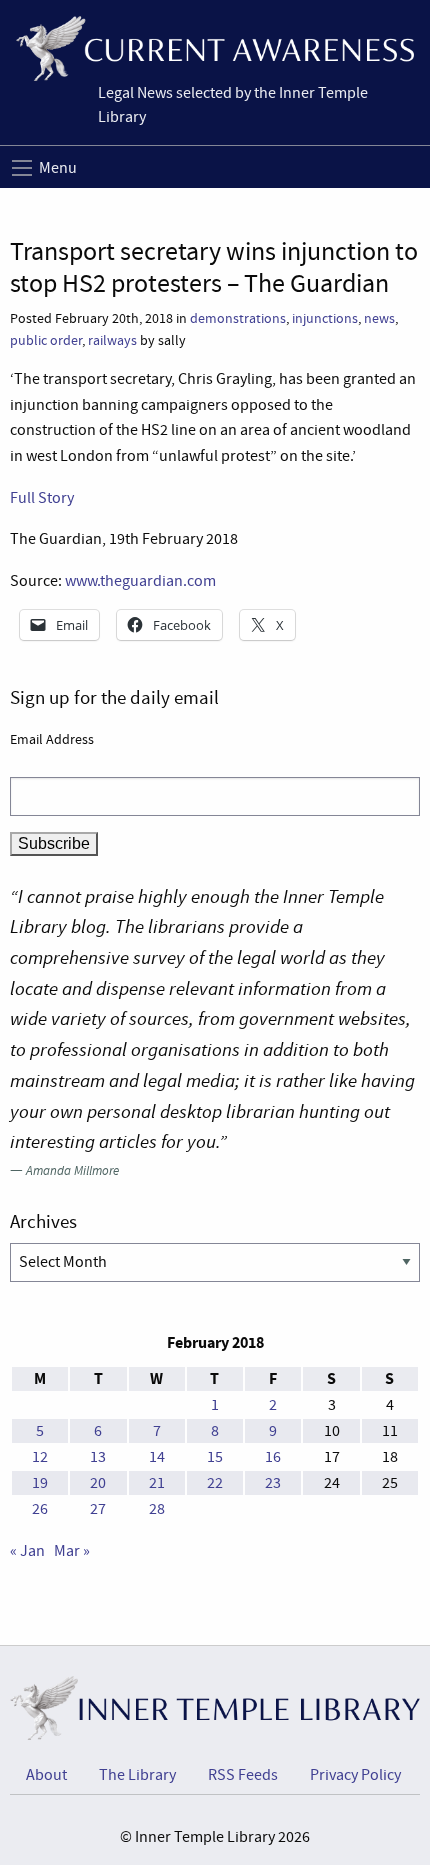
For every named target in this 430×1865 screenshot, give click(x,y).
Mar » (72, 1551)
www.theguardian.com (140, 581)
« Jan (27, 1551)
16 (273, 1457)
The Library (137, 1775)
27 (98, 1509)
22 (215, 1483)
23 (273, 1483)
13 (98, 1457)
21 (157, 1483)
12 (40, 1457)
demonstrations (238, 318)
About (46, 1775)
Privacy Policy (355, 1775)
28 (157, 1509)
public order (46, 340)
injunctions (325, 318)
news (379, 318)
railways (112, 340)
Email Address (52, 739)
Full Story (42, 498)
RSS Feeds (243, 1775)
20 (98, 1483)
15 (215, 1457)
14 (157, 1457)
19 (40, 1483)
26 (40, 1509)
